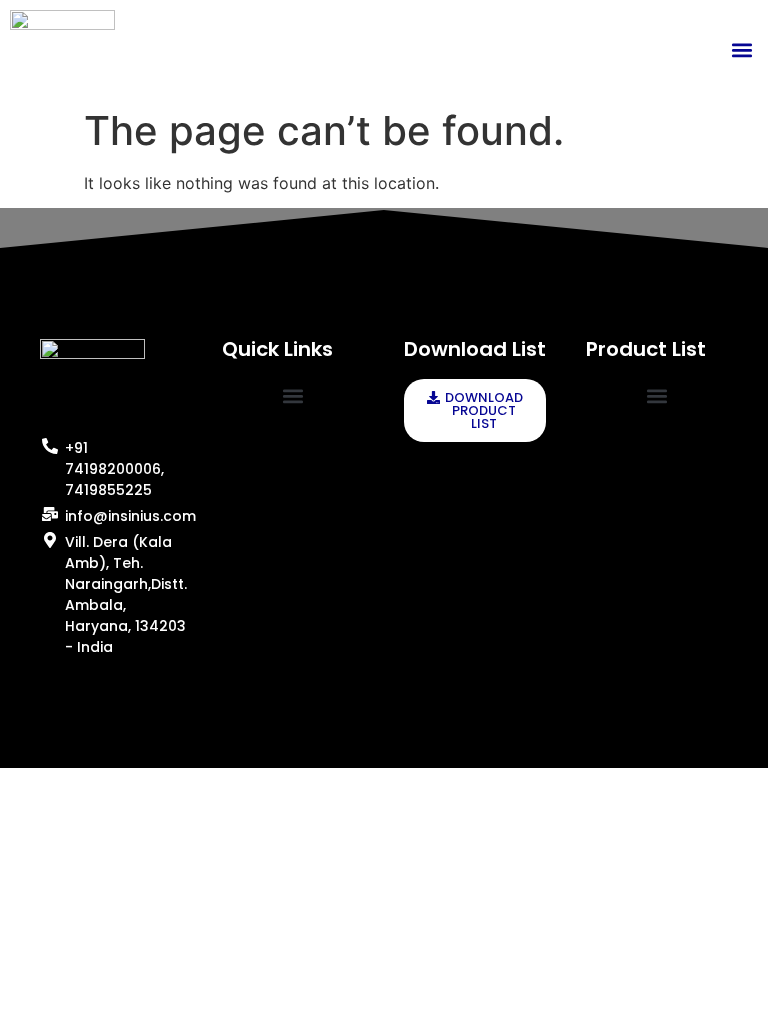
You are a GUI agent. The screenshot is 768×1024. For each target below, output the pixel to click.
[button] (741, 49)
